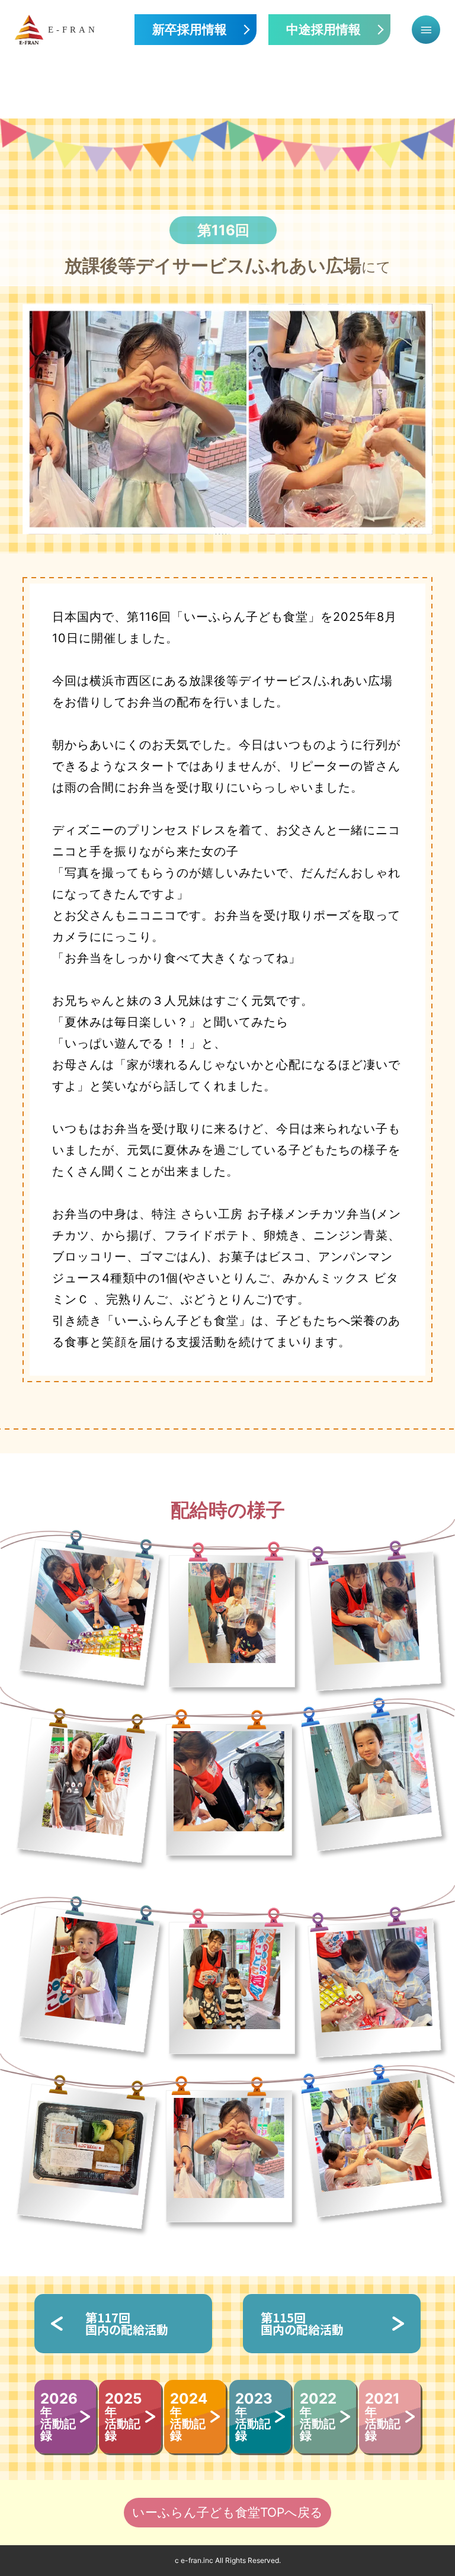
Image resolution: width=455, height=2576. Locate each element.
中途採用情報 (323, 30)
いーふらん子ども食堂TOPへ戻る (227, 2512)
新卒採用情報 (190, 30)
